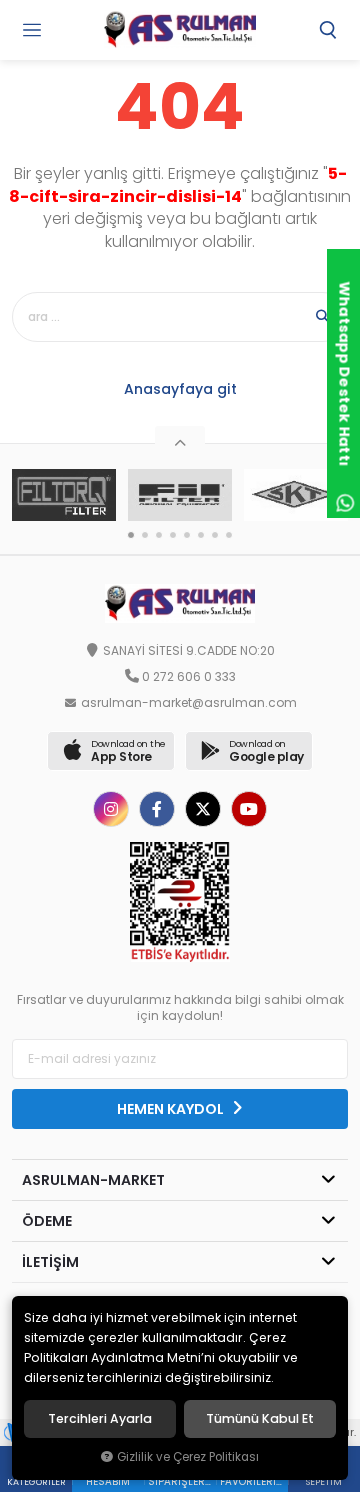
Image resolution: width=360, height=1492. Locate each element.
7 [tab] (215, 535)
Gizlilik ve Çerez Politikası (188, 1457)
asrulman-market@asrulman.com (189, 703)
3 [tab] (159, 535)
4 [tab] (173, 535)
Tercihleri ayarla (100, 1419)
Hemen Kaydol (172, 1109)
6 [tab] (201, 535)
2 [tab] (145, 535)
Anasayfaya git (180, 389)
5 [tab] (187, 535)
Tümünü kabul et (260, 1419)
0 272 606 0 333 (189, 677)
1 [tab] (131, 535)
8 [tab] (229, 535)
